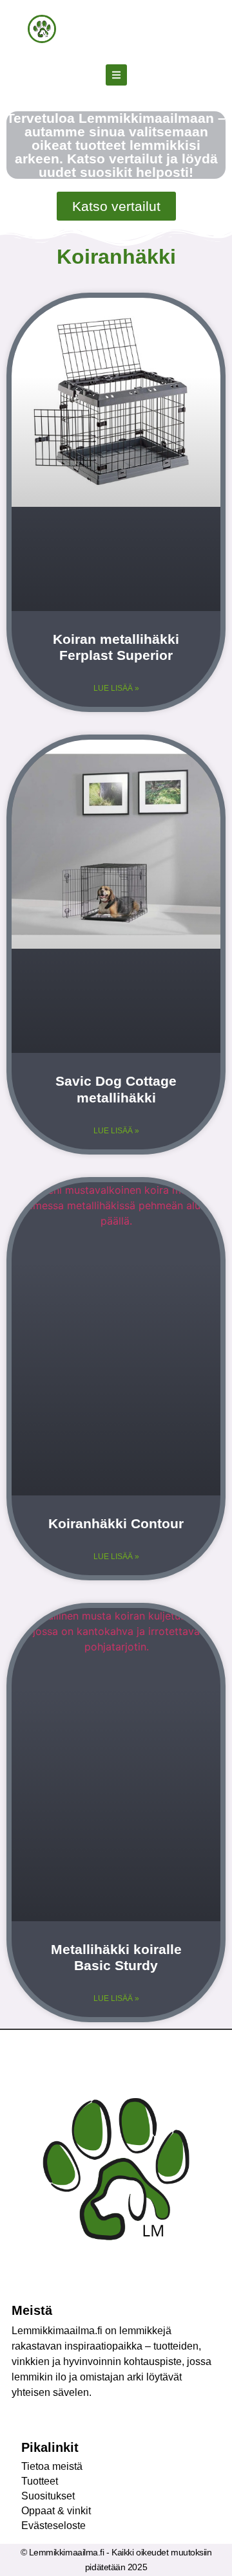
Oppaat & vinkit (56, 2511)
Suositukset (48, 2496)
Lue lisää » (116, 688)
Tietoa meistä (52, 2466)
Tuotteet (40, 2481)
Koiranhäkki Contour (116, 1523)
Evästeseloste (53, 2526)
